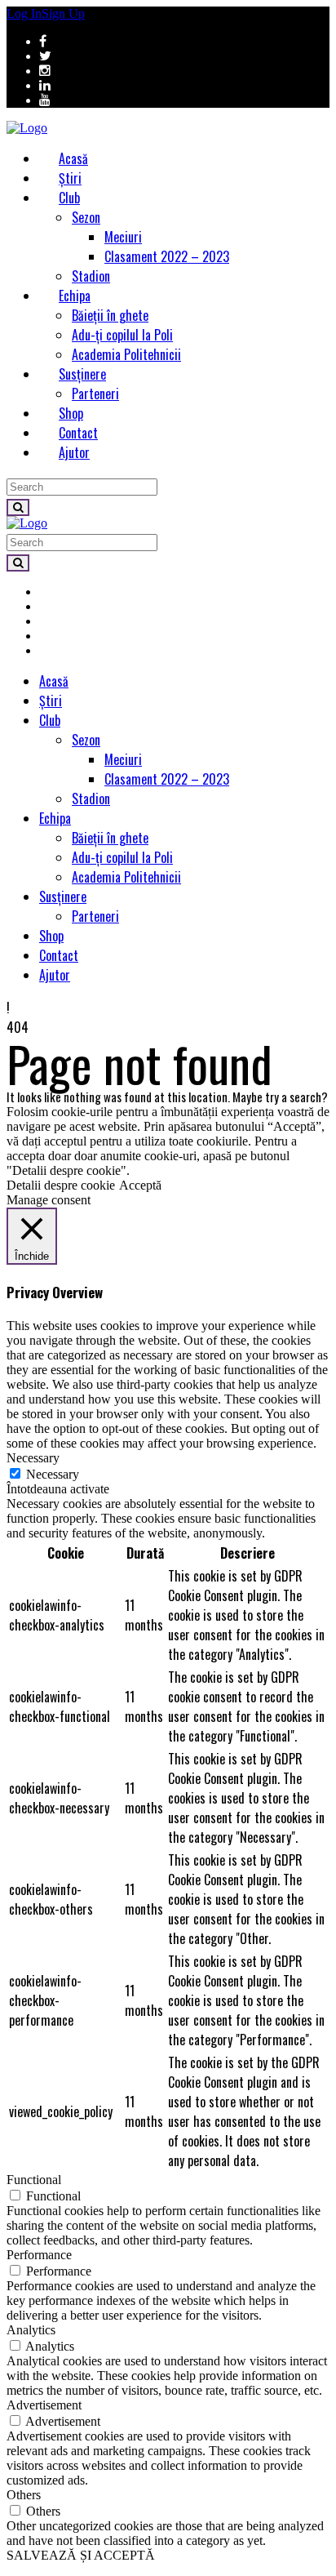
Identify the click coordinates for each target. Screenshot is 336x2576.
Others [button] (24, 2495)
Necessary (53, 1474)
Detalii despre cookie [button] (61, 1185)
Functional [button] (34, 2180)
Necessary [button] (33, 1458)
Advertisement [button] (44, 2405)
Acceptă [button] (140, 1185)
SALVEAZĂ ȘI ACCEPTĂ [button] (81, 2555)
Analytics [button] (31, 2330)
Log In (24, 13)
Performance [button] (39, 2255)
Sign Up (63, 13)
